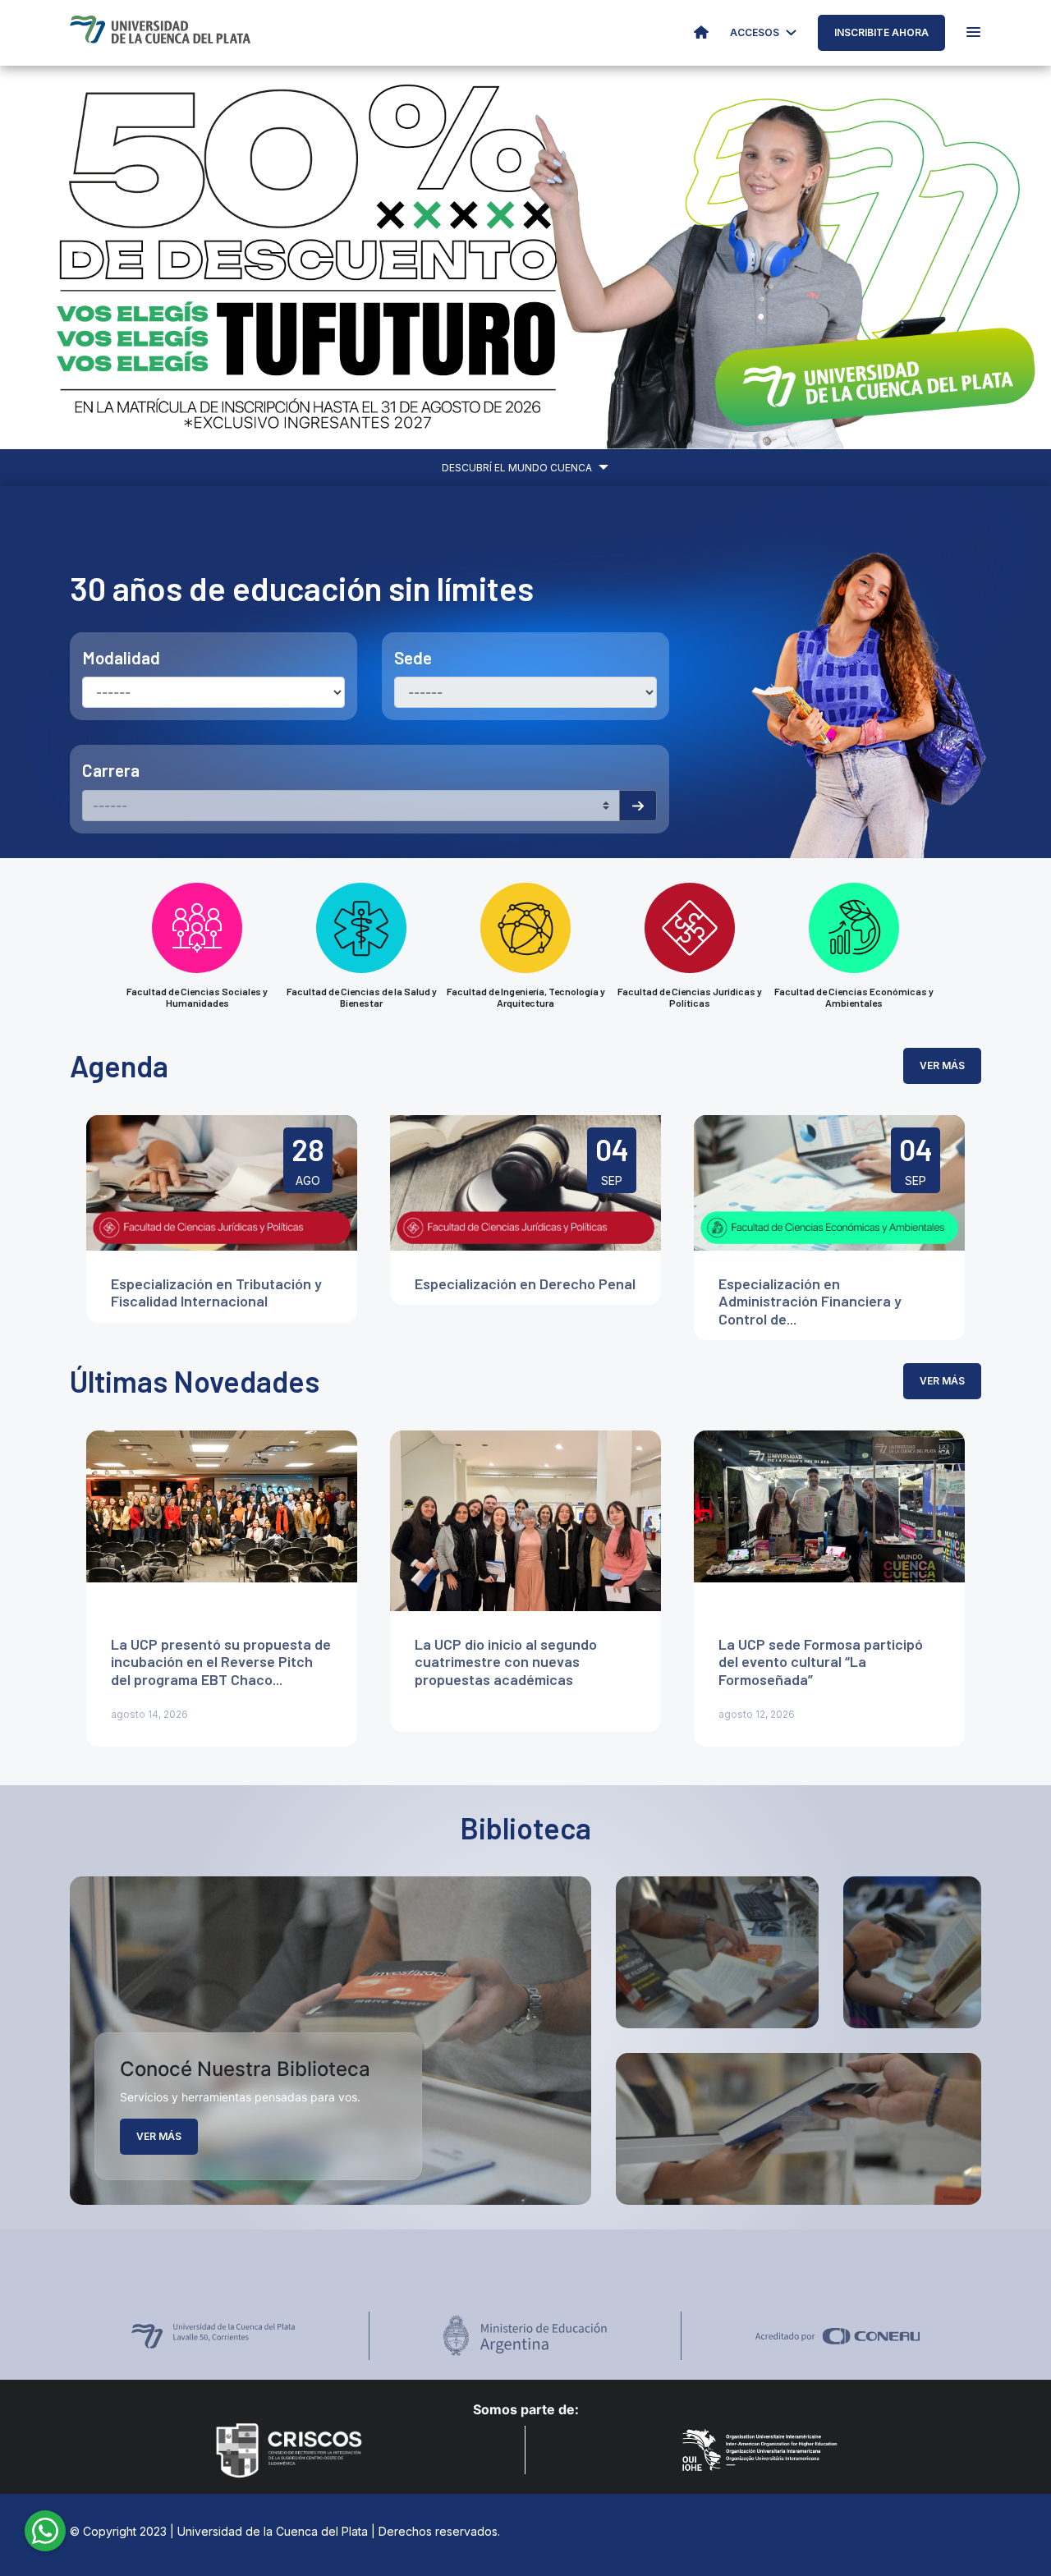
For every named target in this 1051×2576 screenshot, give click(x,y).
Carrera (111, 770)
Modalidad (121, 657)
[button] (79, 257)
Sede (413, 657)
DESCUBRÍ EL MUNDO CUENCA (518, 468)
